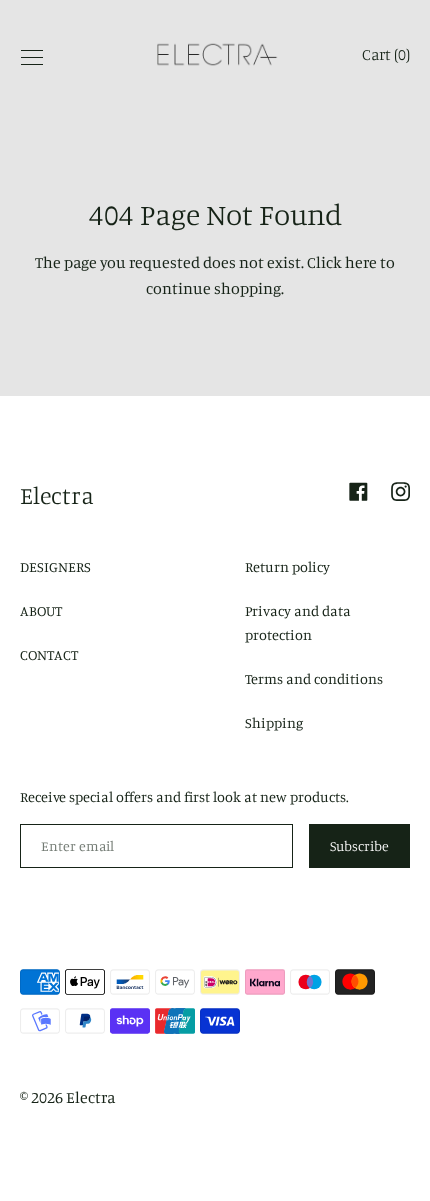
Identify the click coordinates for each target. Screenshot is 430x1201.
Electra (57, 495)
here (361, 262)
